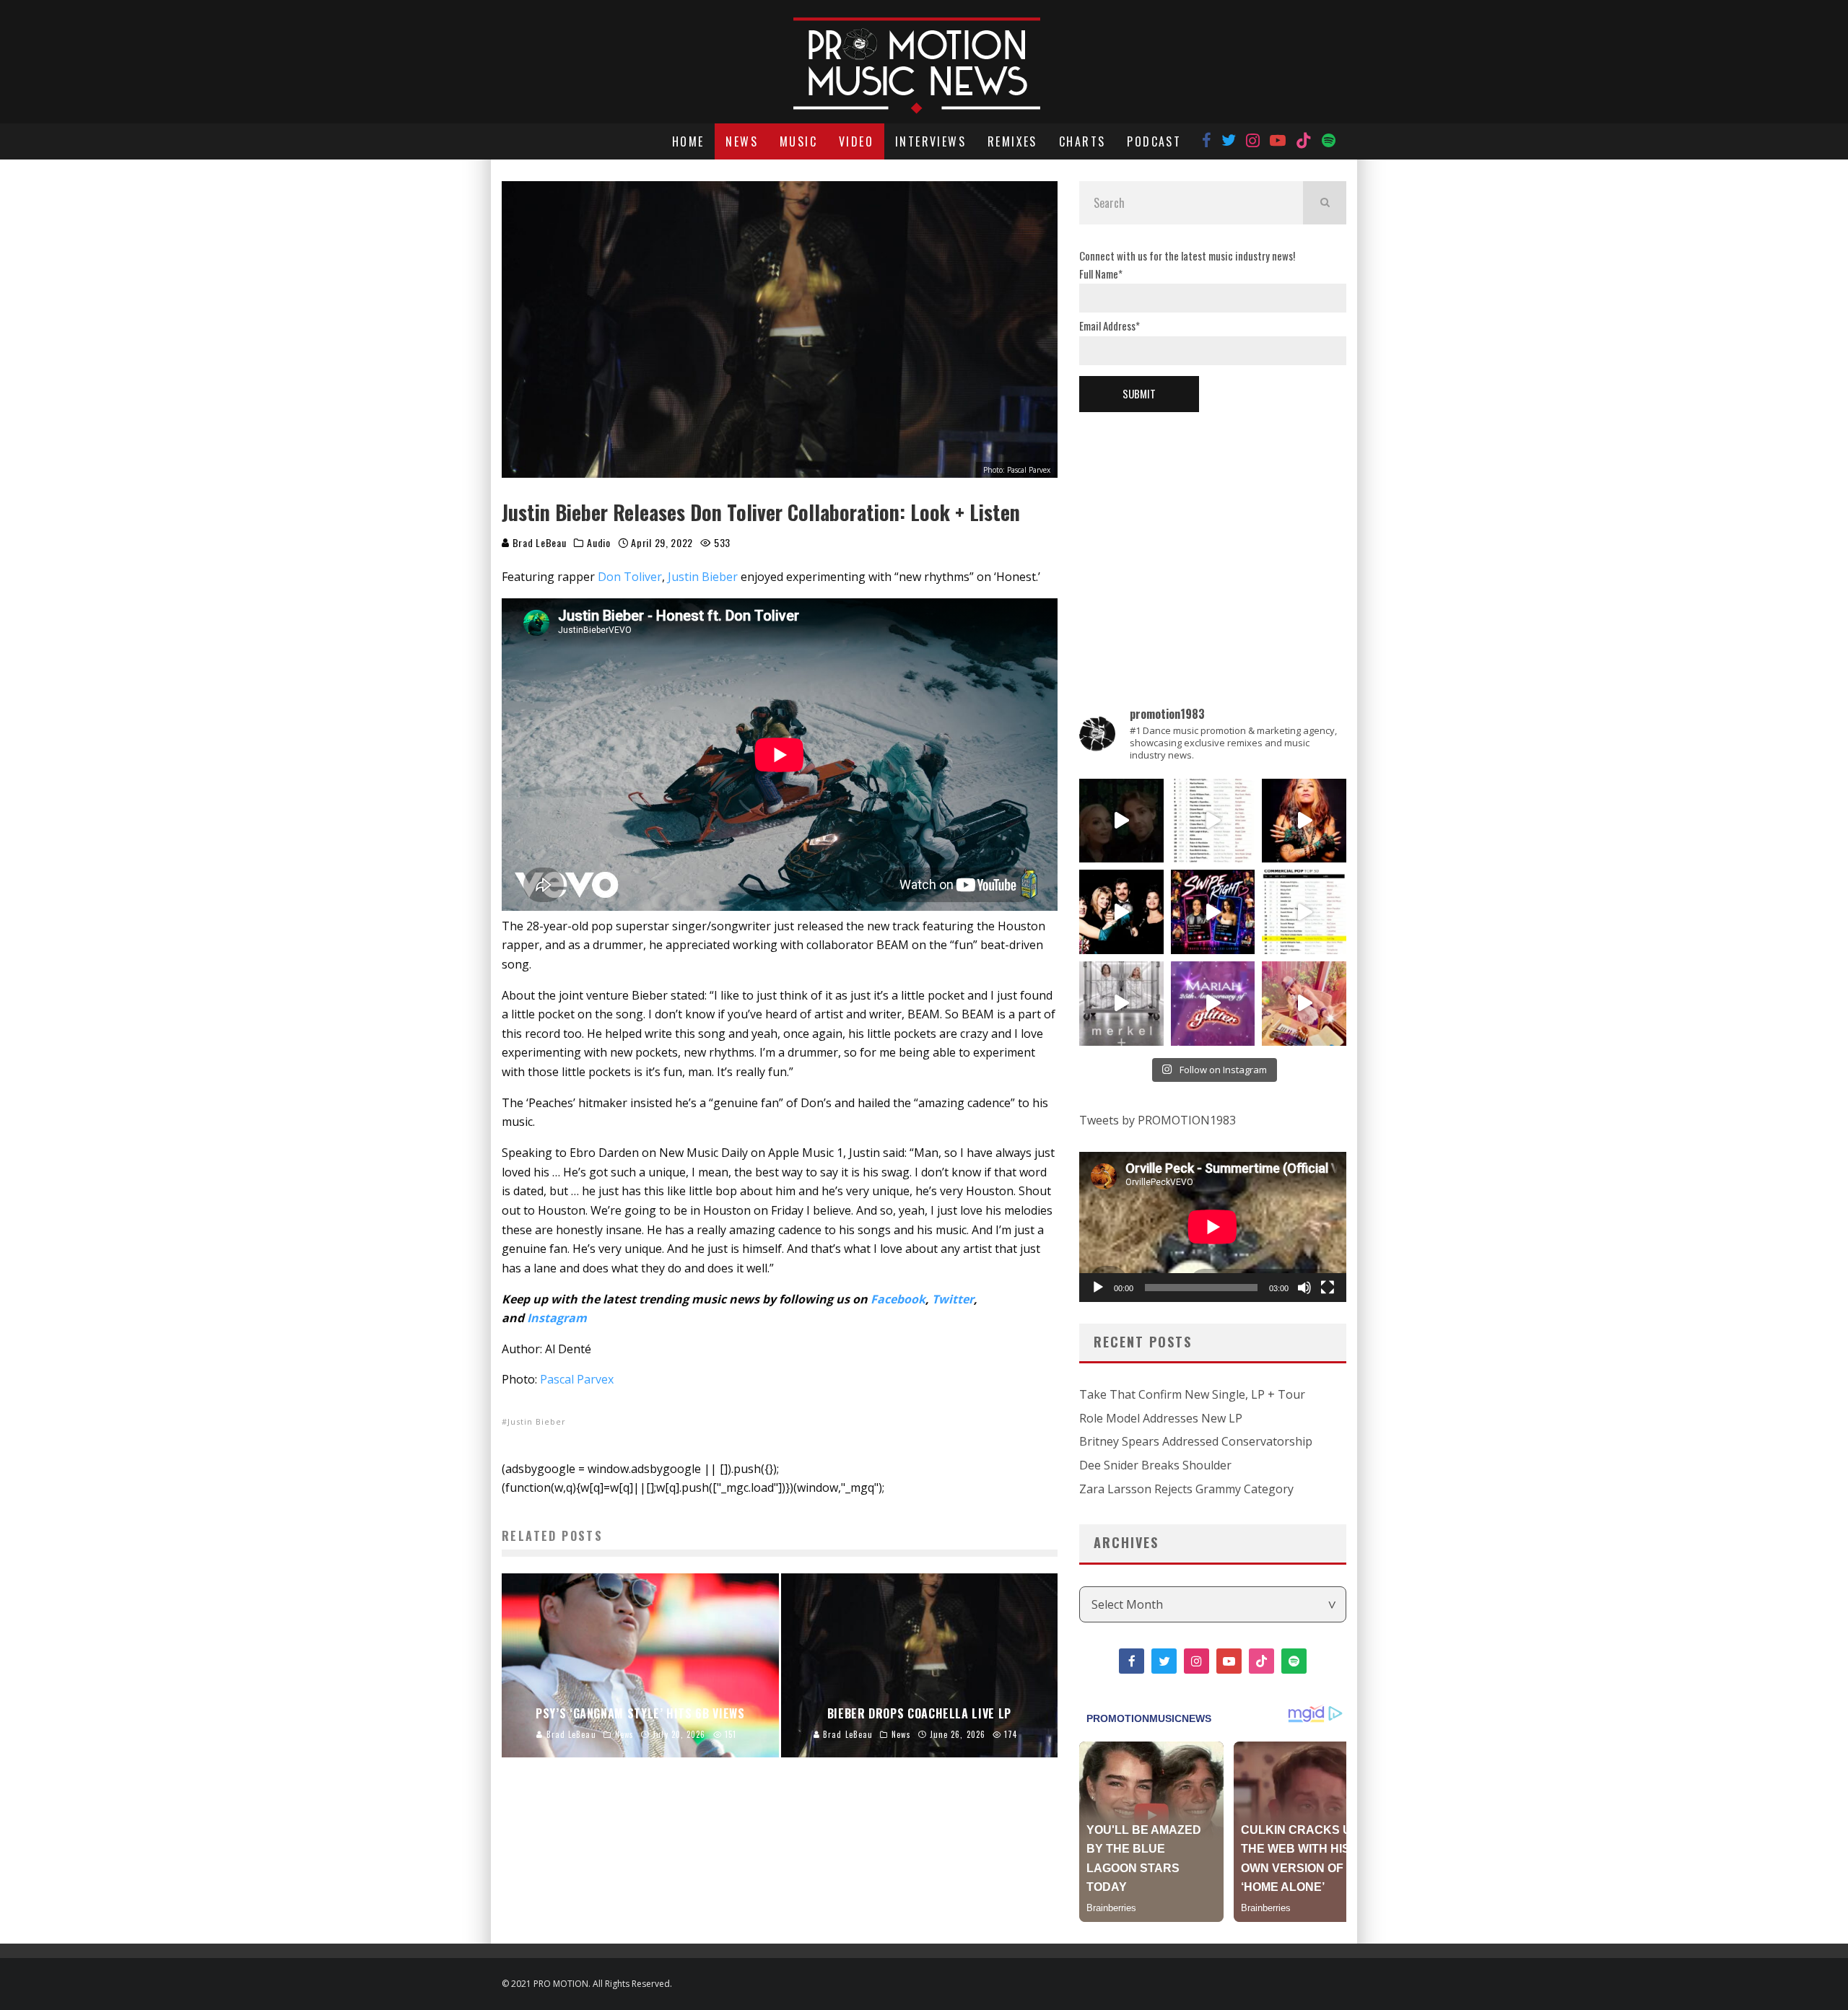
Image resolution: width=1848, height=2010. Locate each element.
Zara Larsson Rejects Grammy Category (1186, 1489)
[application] (1213, 1227)
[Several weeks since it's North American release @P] (1304, 821)
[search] (1325, 203)
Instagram (557, 1318)
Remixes (1012, 141)
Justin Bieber (703, 577)
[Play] (1098, 1288)
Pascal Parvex (577, 1379)
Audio (599, 543)
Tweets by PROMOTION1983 (1158, 1120)
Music (798, 141)
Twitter (953, 1299)
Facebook (898, 1299)
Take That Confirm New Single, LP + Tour (1192, 1394)
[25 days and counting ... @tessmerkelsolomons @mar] (1121, 1004)
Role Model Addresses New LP (1161, 1418)
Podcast (1154, 141)
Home (688, 141)
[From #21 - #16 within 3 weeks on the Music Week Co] (1304, 912)
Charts (1082, 141)
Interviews (930, 141)
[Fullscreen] (1328, 1288)
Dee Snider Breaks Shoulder (1155, 1465)
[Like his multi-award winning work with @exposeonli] (1121, 912)
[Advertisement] (1213, 535)
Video (856, 141)
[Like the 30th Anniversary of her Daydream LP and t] (1213, 1004)
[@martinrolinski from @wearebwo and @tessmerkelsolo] (1121, 821)
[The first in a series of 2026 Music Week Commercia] (1213, 821)
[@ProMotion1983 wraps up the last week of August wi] (1213, 912)
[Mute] (1304, 1288)
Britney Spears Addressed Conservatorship (1196, 1441)
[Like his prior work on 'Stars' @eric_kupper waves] (1304, 1004)
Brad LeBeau (538, 542)
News (742, 141)
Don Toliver (630, 577)
